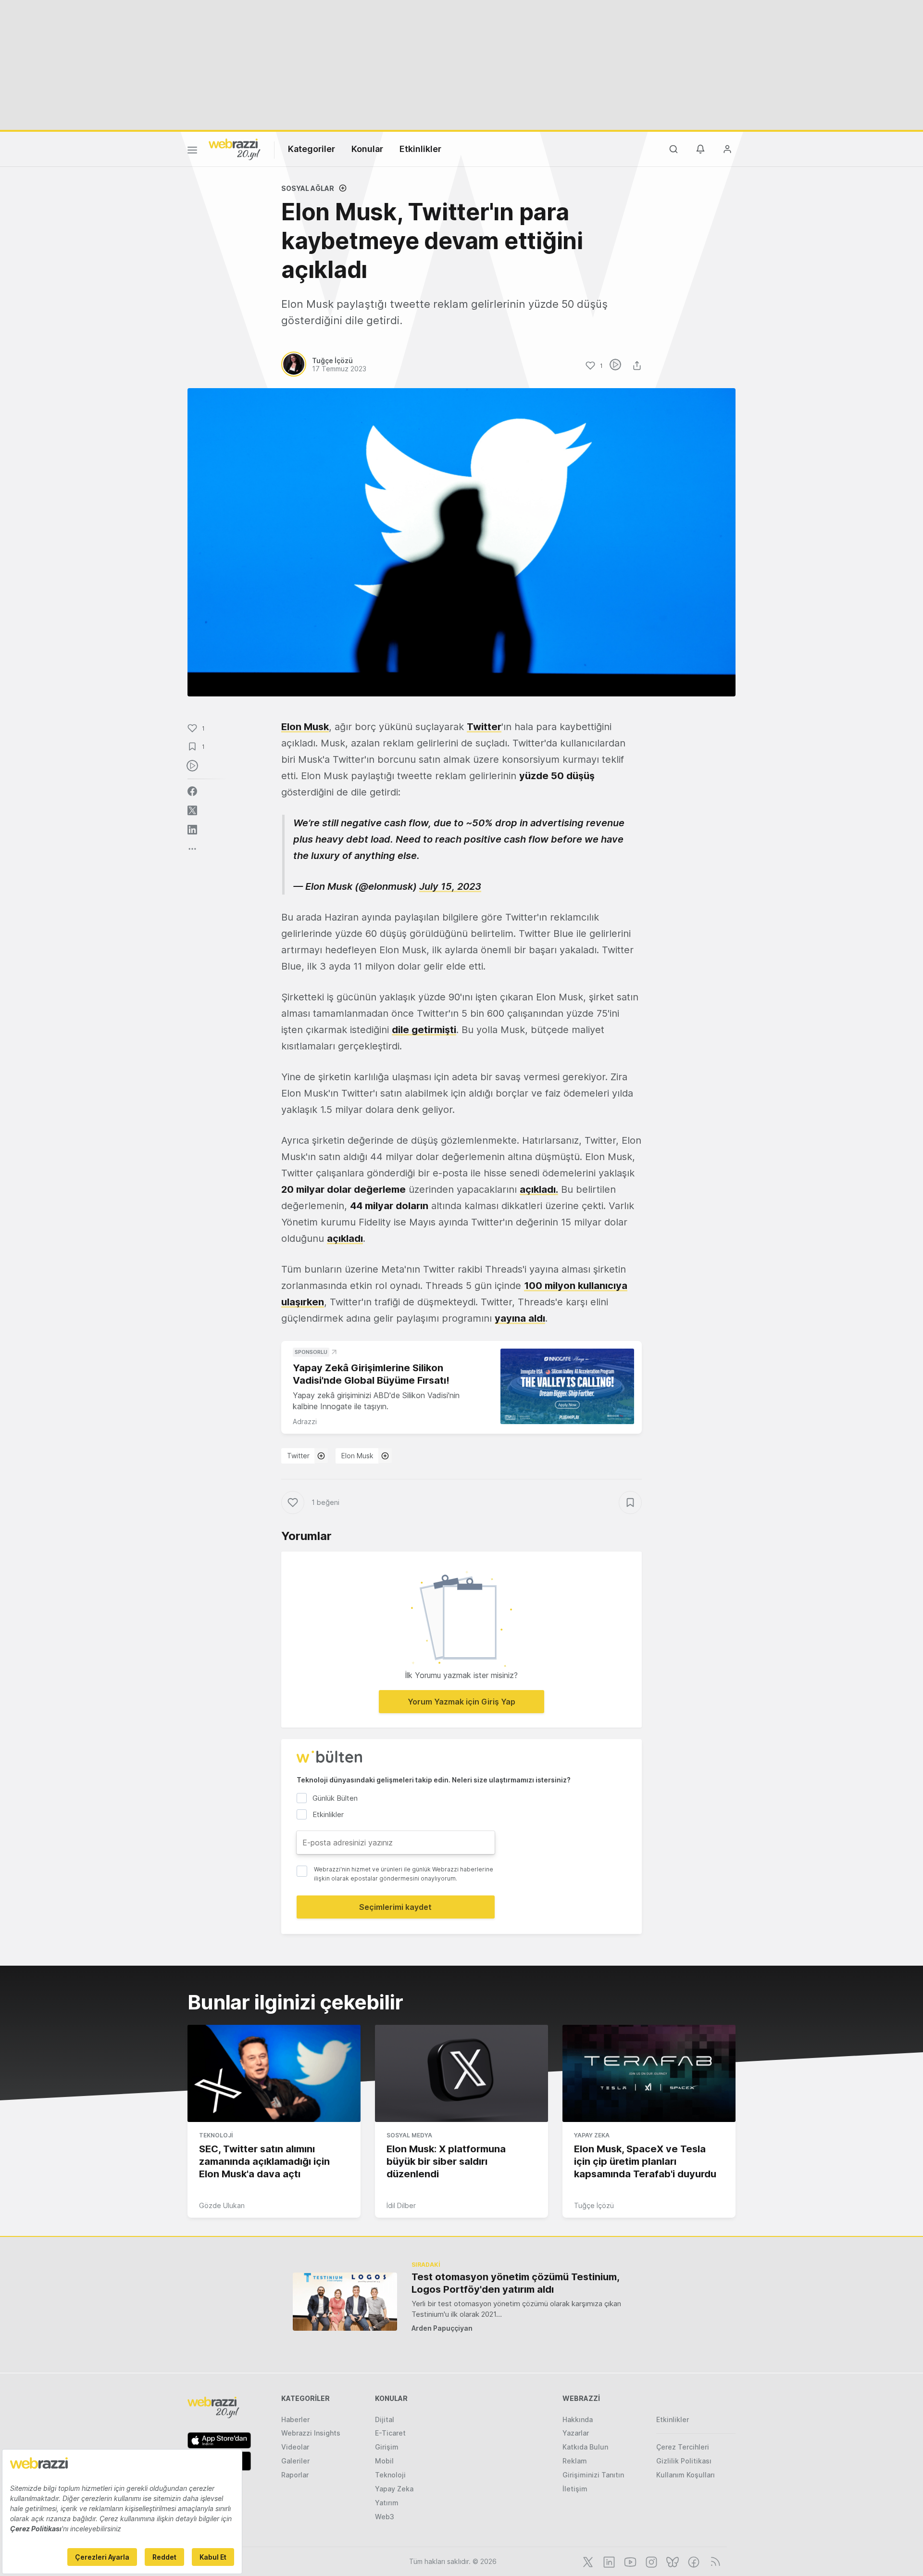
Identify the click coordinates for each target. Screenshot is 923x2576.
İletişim (575, 2489)
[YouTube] (629, 2561)
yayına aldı (520, 1318)
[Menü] (192, 152)
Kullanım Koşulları (686, 2475)
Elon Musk (357, 1456)
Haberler (295, 2419)
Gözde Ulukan (222, 2205)
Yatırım (387, 2503)
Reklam (575, 2461)
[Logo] (235, 149)
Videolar (295, 2447)
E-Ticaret (390, 2433)
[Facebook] (693, 2561)
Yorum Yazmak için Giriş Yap (461, 1702)
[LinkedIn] (608, 2561)
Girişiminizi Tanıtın (593, 2475)
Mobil (384, 2461)
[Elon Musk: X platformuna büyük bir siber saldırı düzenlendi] (461, 2073)
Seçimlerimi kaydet (395, 1907)
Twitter (298, 1456)
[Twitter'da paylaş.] (192, 810)
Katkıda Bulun (585, 2447)
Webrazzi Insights (311, 2433)
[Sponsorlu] (567, 1386)
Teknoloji (216, 2135)
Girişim (387, 2447)
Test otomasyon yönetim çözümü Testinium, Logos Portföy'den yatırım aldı (515, 2283)
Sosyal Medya (409, 2135)
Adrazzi (305, 1421)
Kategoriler (312, 149)
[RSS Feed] (714, 2561)
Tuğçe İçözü (594, 2205)
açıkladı (345, 1238)
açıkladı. (539, 1189)
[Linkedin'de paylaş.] (192, 830)
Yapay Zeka (592, 2135)
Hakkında (578, 2419)
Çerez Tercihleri (683, 2447)
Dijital (385, 2419)
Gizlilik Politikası (684, 2461)
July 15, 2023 (450, 886)
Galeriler (295, 2461)
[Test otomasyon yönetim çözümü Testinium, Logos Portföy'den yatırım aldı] (345, 2302)
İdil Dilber (401, 2205)
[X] (587, 2561)
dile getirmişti (424, 1030)
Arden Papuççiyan (442, 2328)
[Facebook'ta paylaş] (192, 791)
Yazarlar (576, 2433)
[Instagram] (650, 2561)
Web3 (385, 2517)
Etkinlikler (420, 149)
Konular (367, 149)
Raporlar (295, 2475)
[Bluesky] (672, 2561)
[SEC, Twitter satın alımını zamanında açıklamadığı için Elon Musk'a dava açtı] (274, 2073)
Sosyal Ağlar (308, 188)
